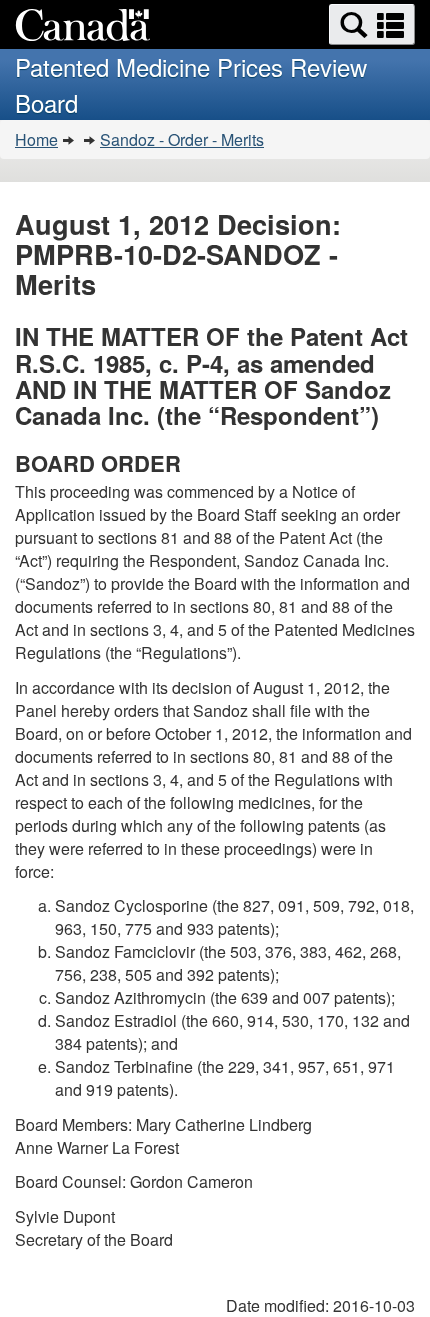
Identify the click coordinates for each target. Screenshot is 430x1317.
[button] (372, 24)
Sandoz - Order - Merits (182, 139)
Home (36, 139)
